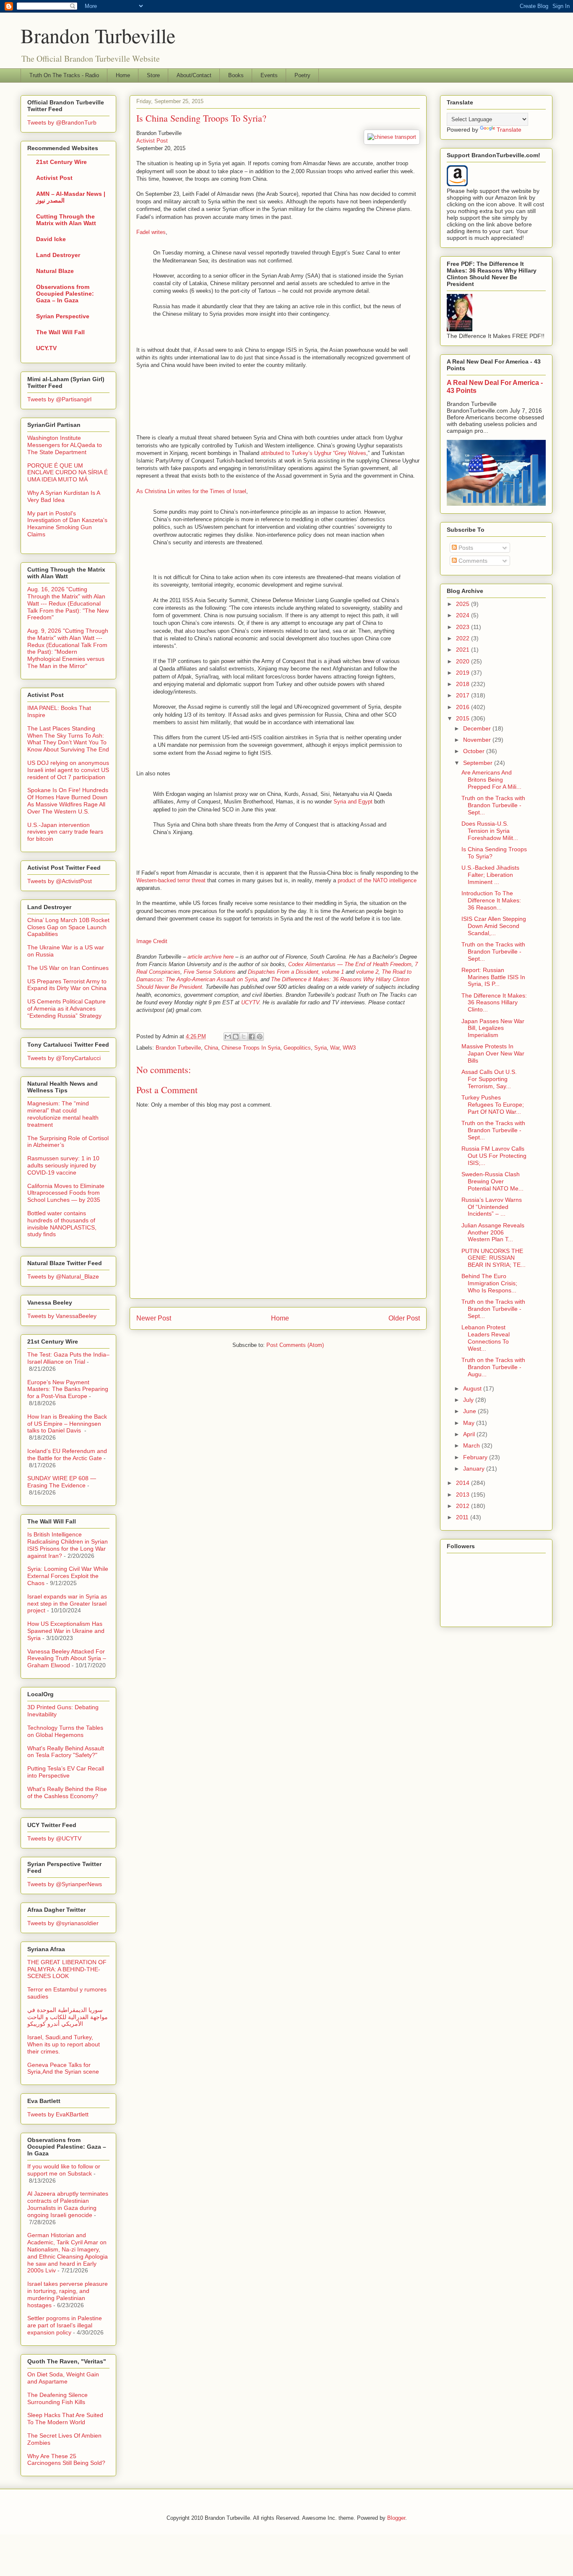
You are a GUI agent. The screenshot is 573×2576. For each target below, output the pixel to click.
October (475, 751)
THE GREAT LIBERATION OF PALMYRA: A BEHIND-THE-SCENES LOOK (67, 1969)
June (470, 1411)
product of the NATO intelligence (377, 880)
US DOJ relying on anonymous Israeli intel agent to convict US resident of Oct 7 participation (68, 770)
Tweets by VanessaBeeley (62, 1316)
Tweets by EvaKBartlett (58, 2114)
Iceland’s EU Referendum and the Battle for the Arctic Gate (67, 1454)
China (211, 1048)
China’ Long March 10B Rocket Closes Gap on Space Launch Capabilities (68, 927)
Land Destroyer (58, 255)
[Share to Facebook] (252, 1037)
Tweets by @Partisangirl (59, 399)
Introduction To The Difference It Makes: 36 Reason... (491, 900)
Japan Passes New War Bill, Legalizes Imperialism (493, 1028)
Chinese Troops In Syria (251, 1048)
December (478, 728)
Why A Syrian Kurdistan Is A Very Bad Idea (64, 496)
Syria (320, 1048)
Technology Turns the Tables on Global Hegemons (65, 1731)
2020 (464, 661)
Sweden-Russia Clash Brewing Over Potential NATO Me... (492, 1181)
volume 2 (367, 972)
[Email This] (228, 1037)
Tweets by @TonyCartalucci (64, 1058)
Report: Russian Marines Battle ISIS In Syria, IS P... (493, 977)
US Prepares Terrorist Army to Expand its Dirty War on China (67, 985)
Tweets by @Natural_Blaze (63, 1276)
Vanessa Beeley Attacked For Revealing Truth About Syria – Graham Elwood (67, 1658)
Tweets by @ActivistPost (60, 881)
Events (269, 75)
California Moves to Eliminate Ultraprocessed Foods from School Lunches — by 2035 (66, 1193)
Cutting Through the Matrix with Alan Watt (66, 220)
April (470, 1434)
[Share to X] (244, 1037)
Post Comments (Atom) (295, 1345)
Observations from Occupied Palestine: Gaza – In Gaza (65, 294)
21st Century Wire (61, 162)
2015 (464, 718)
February (476, 1457)
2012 (464, 1506)
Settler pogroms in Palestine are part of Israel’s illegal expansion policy (65, 2325)
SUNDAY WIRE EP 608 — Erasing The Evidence (62, 1482)
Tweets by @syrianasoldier (63, 1923)
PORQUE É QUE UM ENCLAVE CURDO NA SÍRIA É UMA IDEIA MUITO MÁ (68, 473)
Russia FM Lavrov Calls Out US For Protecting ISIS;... (494, 1156)
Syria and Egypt (353, 802)
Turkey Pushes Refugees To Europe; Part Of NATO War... (493, 1105)
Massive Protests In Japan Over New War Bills (493, 1053)
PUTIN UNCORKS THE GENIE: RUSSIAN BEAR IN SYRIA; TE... (494, 1258)
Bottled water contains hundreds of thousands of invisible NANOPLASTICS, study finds (62, 1224)
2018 (464, 684)
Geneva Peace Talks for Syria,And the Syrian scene (63, 2068)
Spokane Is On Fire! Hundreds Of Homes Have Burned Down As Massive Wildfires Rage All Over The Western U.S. (68, 801)
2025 (464, 604)
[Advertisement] (174, 400)
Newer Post (154, 1318)
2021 (464, 650)
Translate (509, 130)
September (479, 763)
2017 (464, 695)
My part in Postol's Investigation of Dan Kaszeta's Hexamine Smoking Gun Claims (67, 524)
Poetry (302, 75)
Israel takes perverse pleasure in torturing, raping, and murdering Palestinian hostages (68, 2294)
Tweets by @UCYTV (54, 1838)
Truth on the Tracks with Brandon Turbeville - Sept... (493, 805)
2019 (464, 673)
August (473, 1388)
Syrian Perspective (63, 316)
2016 (464, 707)
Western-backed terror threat (171, 880)
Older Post (404, 1318)
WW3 (349, 1048)
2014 (464, 1483)
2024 (464, 615)
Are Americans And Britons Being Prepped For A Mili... (491, 780)
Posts (465, 548)
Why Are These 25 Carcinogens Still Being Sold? (66, 2460)
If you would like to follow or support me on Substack (64, 2170)
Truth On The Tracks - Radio (64, 75)
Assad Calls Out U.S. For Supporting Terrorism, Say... (489, 1079)
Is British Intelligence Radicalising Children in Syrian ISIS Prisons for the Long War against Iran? (68, 1545)
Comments (472, 561)
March (472, 1445)
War (335, 1048)
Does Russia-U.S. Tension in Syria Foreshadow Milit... (490, 831)
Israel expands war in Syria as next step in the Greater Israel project (67, 1604)
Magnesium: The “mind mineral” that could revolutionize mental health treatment (63, 1114)
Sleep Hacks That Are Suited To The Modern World (65, 2419)
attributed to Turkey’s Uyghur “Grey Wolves (314, 453)
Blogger (396, 2518)
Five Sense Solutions (210, 972)
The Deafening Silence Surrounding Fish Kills (57, 2398)
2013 (464, 1495)
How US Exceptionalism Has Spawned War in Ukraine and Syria (66, 1631)
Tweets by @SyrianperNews (65, 1884)
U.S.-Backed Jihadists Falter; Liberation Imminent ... (490, 875)
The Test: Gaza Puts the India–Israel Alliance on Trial (68, 1358)
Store (153, 75)
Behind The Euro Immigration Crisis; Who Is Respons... (489, 1283)
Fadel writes (151, 232)
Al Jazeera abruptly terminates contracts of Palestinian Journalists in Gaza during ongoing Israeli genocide (68, 2204)
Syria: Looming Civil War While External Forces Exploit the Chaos (68, 1576)
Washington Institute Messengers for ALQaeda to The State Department (65, 445)
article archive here (211, 957)
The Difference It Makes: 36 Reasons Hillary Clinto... (494, 1003)
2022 (464, 638)
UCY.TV (46, 348)
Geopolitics (297, 1048)
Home (123, 75)
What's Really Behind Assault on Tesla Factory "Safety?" (66, 1752)
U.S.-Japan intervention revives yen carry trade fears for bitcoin (65, 832)
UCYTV (250, 1002)
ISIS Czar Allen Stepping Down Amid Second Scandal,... (494, 926)
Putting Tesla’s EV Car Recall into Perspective (66, 1772)
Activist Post (152, 141)
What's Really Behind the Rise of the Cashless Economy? (67, 1792)
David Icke (51, 239)
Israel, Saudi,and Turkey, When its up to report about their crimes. (64, 2044)
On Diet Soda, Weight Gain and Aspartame (63, 2378)
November (478, 740)
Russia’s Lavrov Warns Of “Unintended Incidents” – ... (492, 1207)
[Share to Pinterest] (260, 1037)
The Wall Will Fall (60, 332)
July (469, 1400)
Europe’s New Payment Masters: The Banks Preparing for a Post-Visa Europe (68, 1389)
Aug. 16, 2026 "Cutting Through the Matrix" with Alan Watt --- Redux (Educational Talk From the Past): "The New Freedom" (68, 603)
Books (236, 75)
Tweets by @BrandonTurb (62, 122)
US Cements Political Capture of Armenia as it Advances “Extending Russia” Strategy (66, 1009)
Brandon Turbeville (98, 35)
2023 (464, 627)
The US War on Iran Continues (68, 968)
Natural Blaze (55, 271)
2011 (463, 1517)
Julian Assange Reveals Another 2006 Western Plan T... (493, 1232)
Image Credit (152, 941)
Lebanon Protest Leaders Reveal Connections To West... (486, 1338)
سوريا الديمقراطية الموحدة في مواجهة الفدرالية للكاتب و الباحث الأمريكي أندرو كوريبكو (68, 2017)
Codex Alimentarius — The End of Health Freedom (350, 964)
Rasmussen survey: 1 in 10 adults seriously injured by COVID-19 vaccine (63, 1165)
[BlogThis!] (236, 1037)
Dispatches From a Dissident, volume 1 (296, 972)
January (475, 1469)
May (470, 1423)
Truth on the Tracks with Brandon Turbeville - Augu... (493, 1367)
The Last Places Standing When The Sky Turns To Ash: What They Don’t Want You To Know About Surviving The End (68, 739)
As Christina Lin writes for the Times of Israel (191, 491)
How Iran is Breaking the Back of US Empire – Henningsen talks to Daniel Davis (67, 1424)
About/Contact (194, 75)
